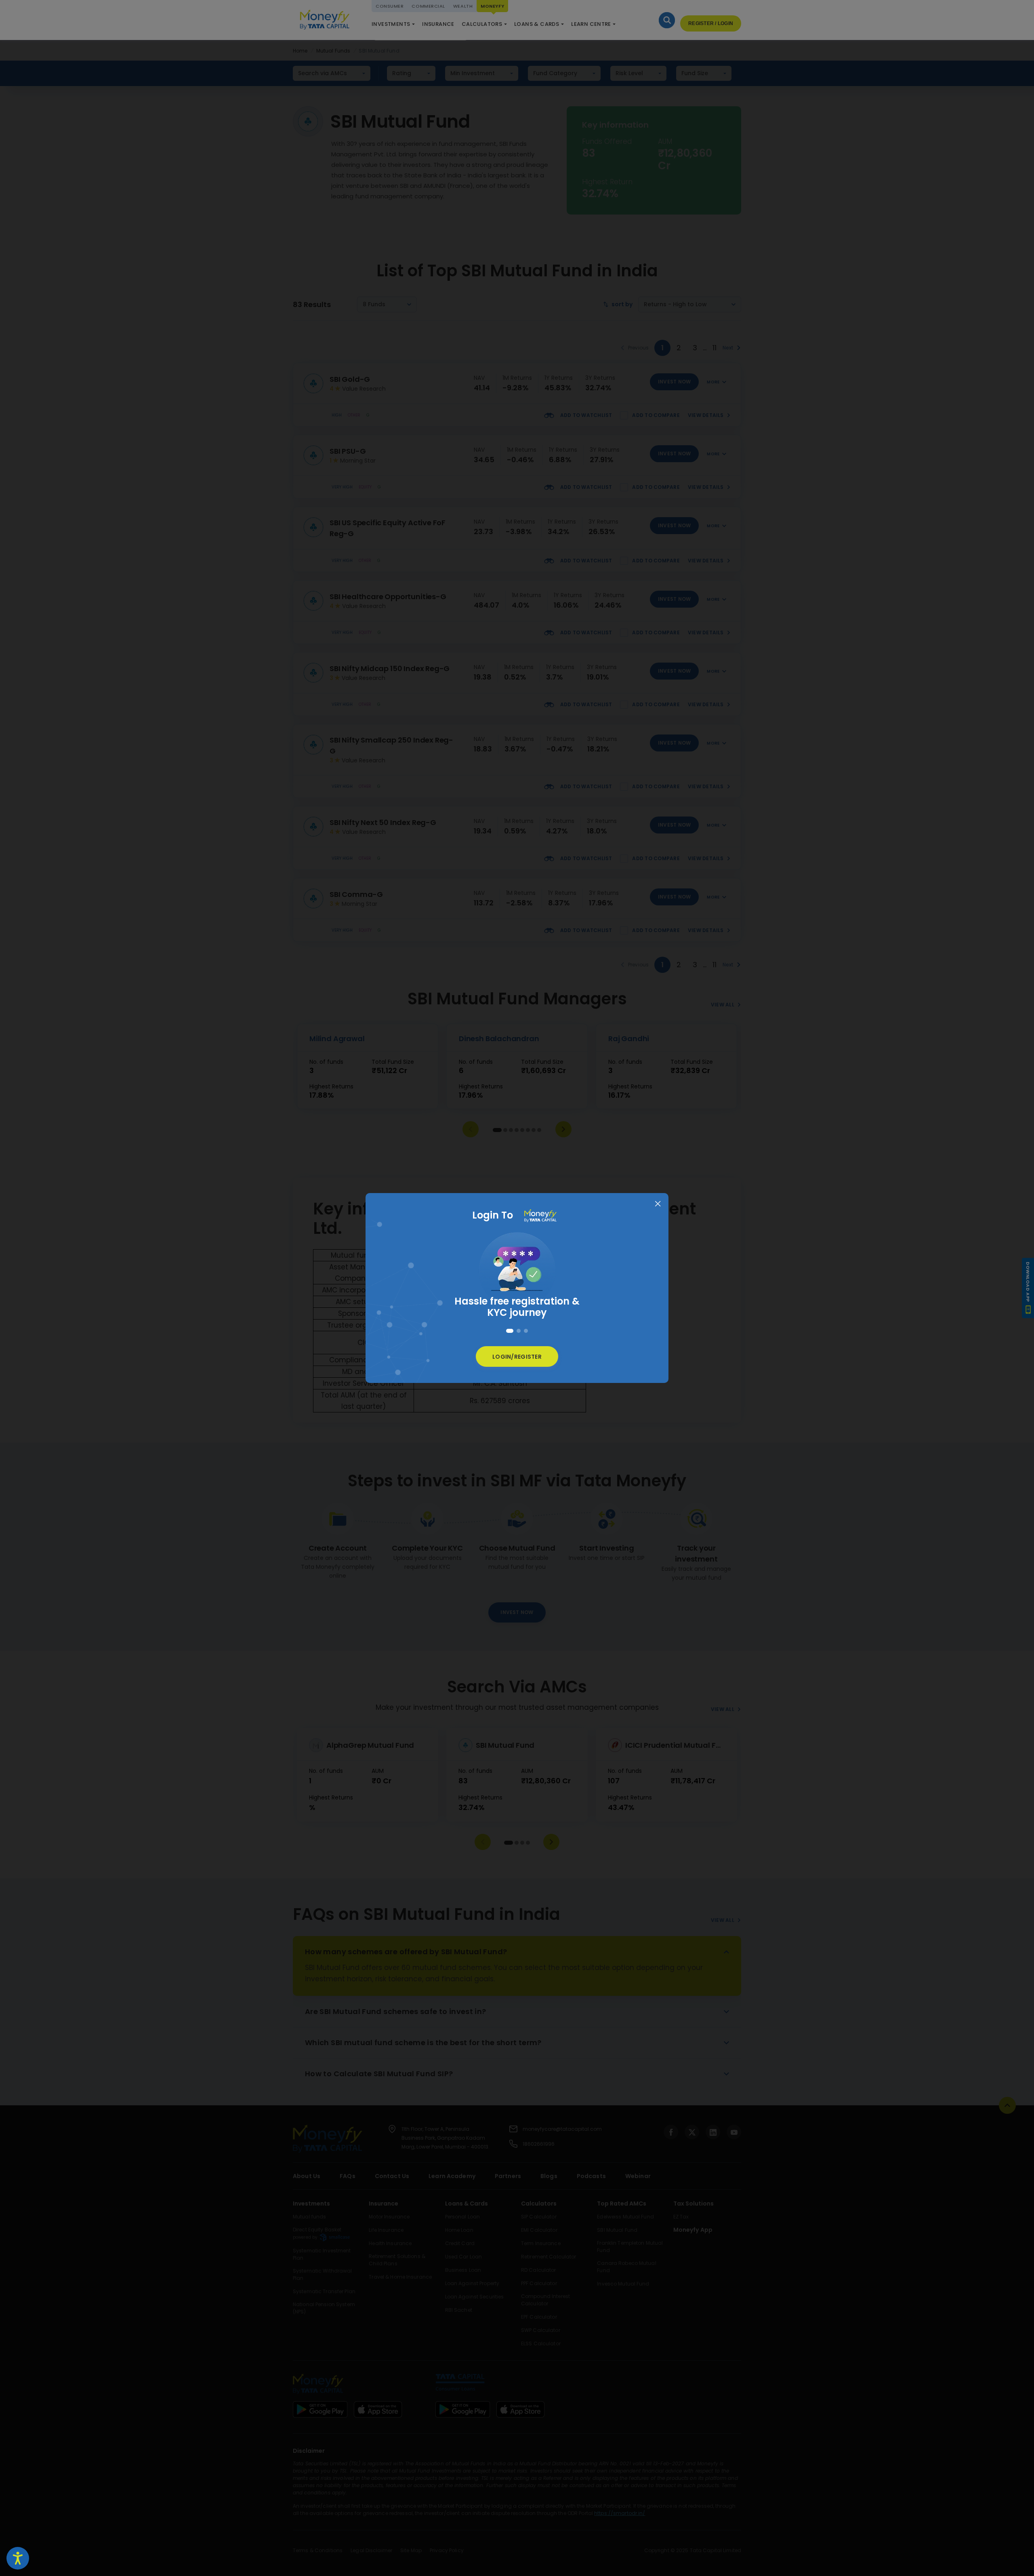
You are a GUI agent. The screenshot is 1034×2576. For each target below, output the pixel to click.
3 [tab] (526, 1331)
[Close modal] (658, 1204)
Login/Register (517, 1357)
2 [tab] (519, 1331)
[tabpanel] (517, 1277)
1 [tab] (510, 1331)
